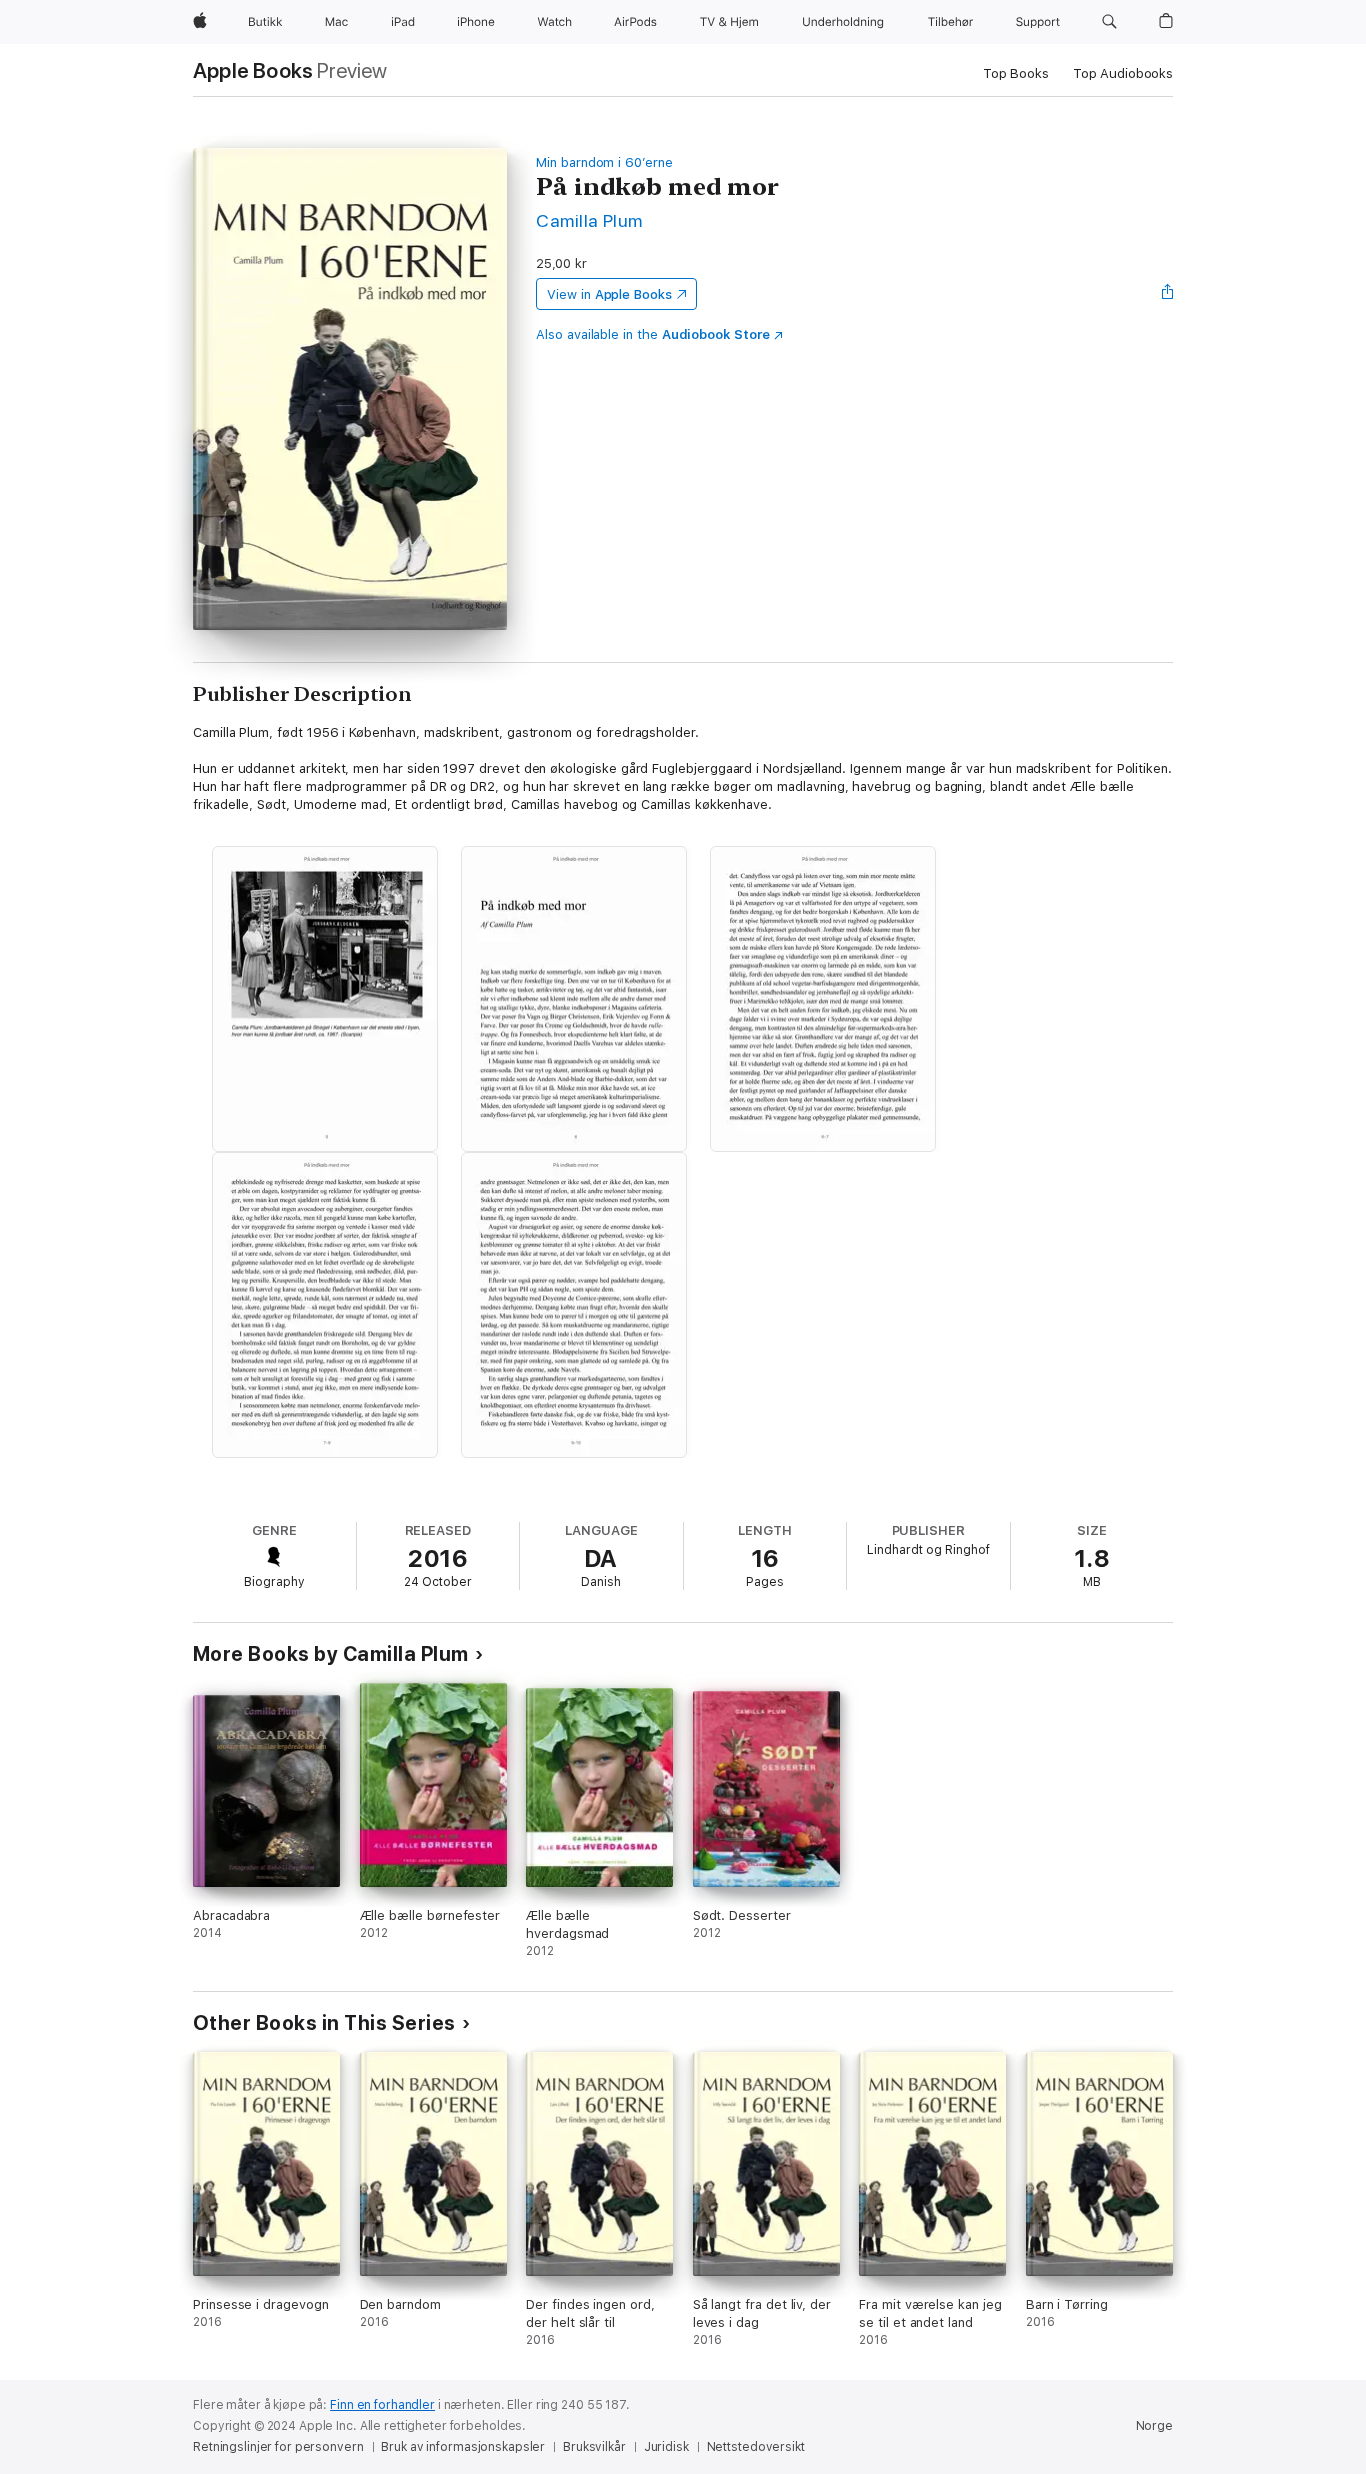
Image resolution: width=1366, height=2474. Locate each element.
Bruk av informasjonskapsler (463, 2447)
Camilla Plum (589, 220)
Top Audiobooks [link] (1123, 73)
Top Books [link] (1016, 73)
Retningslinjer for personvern (278, 2447)
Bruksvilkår (594, 2447)
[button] (1109, 22)
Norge (1154, 2426)
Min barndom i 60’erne (604, 162)
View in (609, 294)
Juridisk (666, 2447)
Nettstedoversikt (756, 2447)
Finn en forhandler (382, 2405)
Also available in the (653, 334)
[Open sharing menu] (1168, 294)
